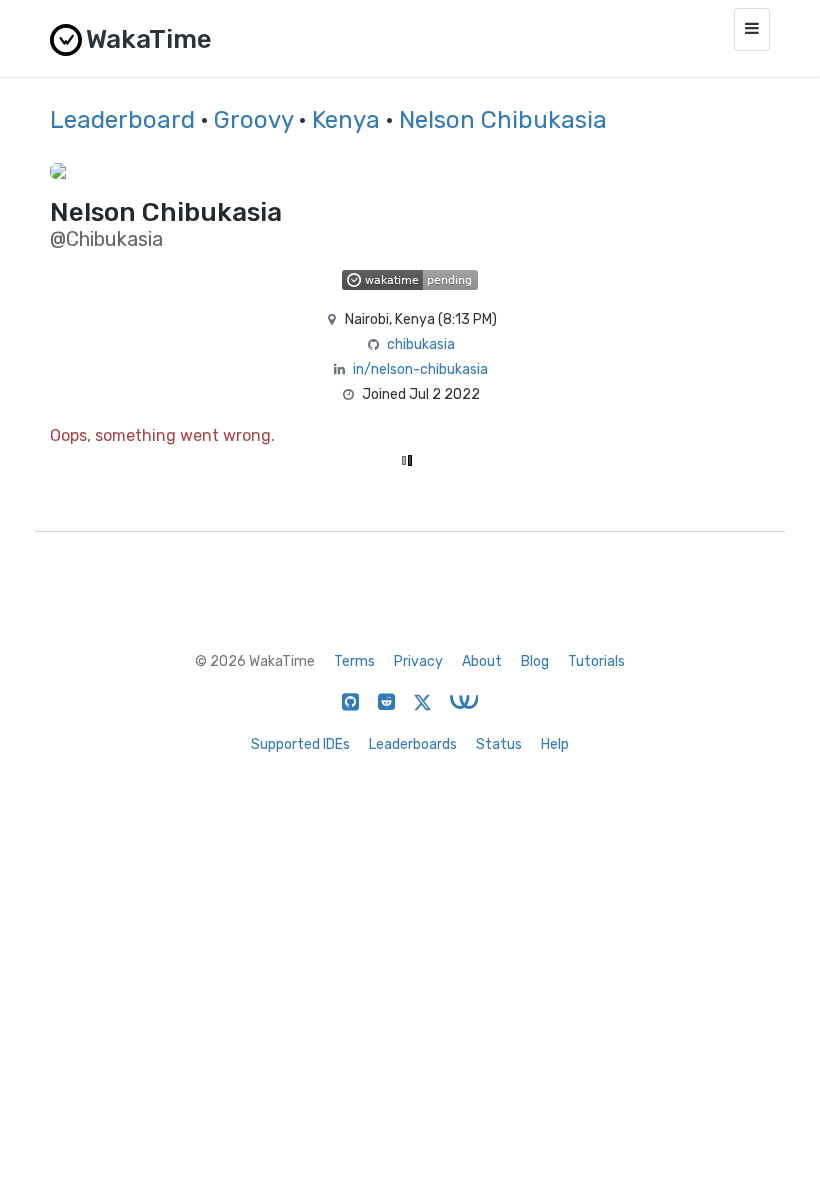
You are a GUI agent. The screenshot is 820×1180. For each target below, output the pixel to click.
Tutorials (596, 661)
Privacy (418, 661)
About (482, 661)
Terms (354, 661)
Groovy (253, 120)
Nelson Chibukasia (503, 120)
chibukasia (421, 344)
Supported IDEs (300, 744)
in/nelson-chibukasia (420, 369)
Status (499, 744)
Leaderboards (413, 744)
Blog (535, 661)
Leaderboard (122, 120)
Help (555, 744)
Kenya (346, 120)
